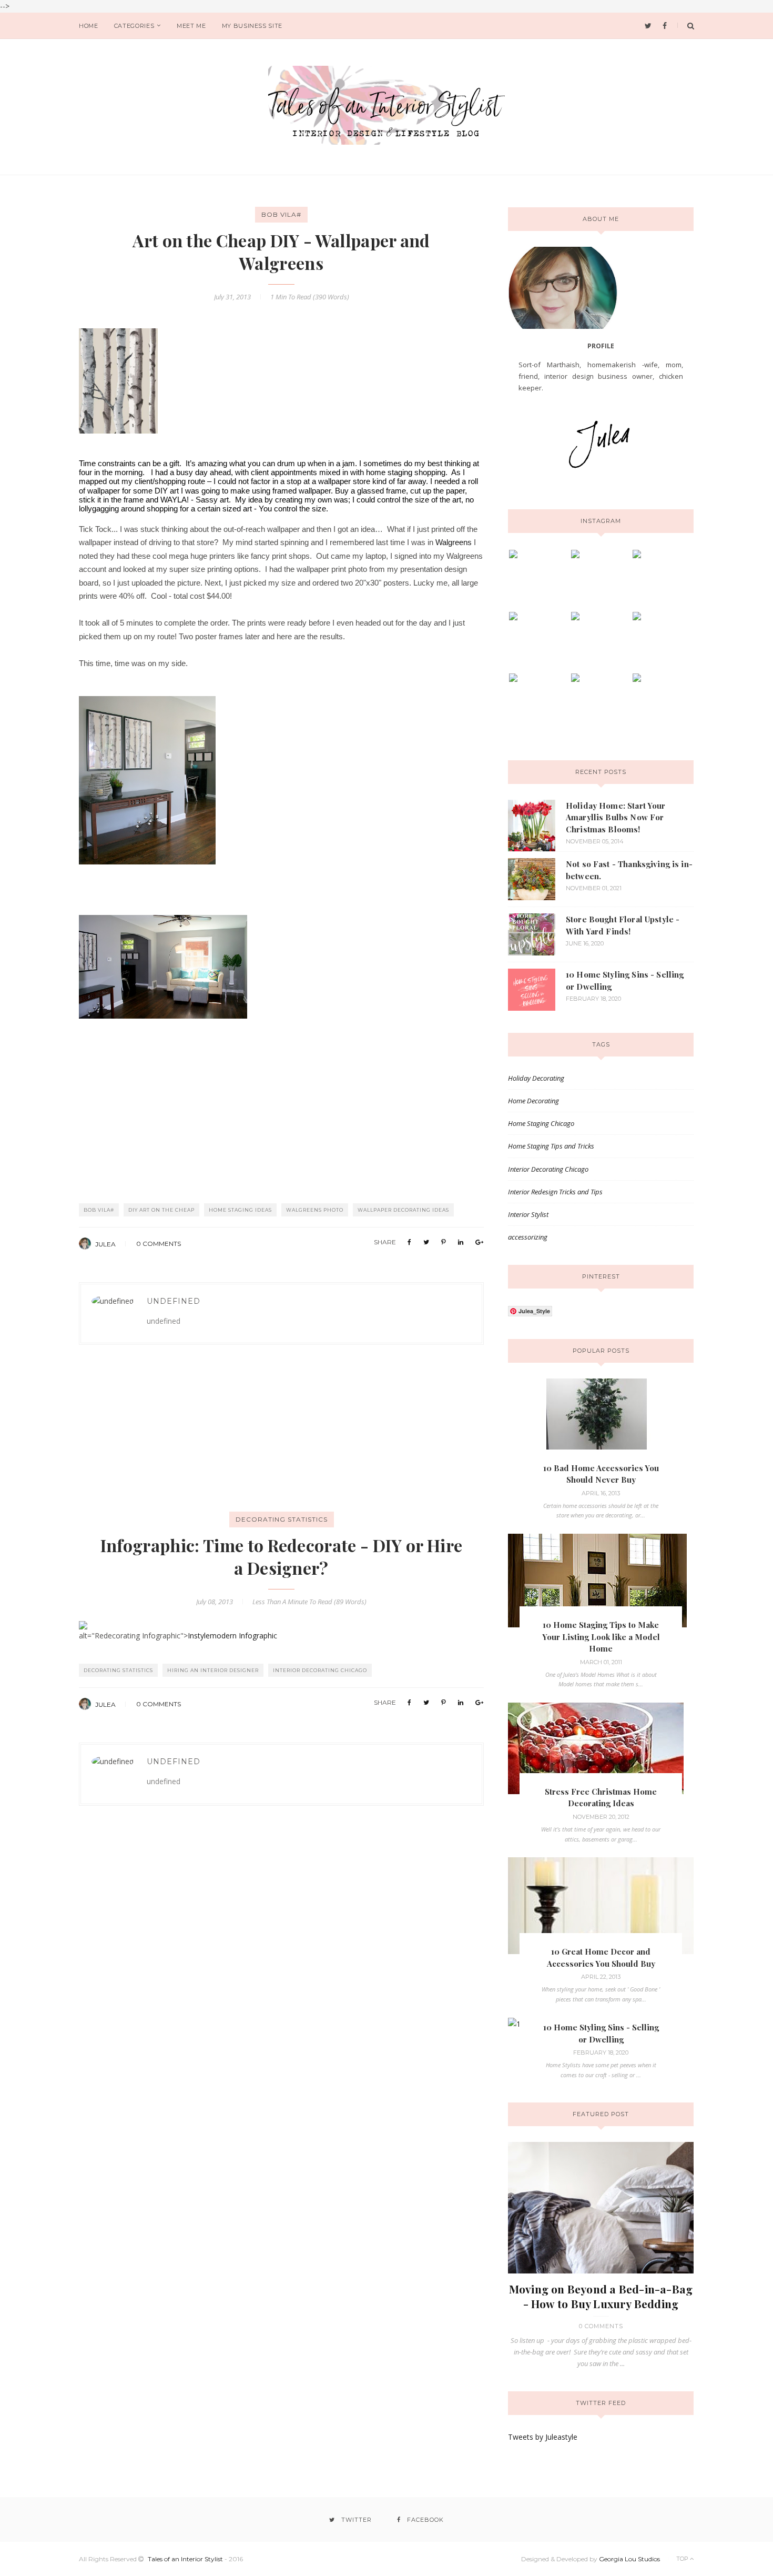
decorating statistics (282, 1519)
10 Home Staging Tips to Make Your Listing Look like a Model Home (601, 1637)
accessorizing (528, 1237)
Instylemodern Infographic (232, 1636)
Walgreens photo (315, 1210)
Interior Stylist (528, 1214)
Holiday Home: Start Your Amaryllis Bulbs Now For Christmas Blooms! (616, 817)
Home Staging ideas (240, 1210)
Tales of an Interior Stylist (185, 2559)
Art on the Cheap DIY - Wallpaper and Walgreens (281, 251)
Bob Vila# (281, 214)
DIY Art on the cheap (161, 1210)
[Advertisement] (158, 1442)
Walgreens (454, 542)
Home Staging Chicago (541, 1123)
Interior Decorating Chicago (320, 1670)
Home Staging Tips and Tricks (551, 1146)
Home (89, 26)
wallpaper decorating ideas (403, 1210)
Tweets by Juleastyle (543, 2437)
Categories (134, 26)
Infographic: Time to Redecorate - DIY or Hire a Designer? (281, 1556)
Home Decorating (533, 1101)
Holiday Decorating (536, 1078)
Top (683, 2559)
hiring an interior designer (213, 1670)
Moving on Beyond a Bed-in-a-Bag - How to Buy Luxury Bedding (601, 2296)
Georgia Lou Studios (629, 2559)
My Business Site (252, 26)
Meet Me (191, 26)
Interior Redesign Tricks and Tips (555, 1192)
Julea (106, 1244)
